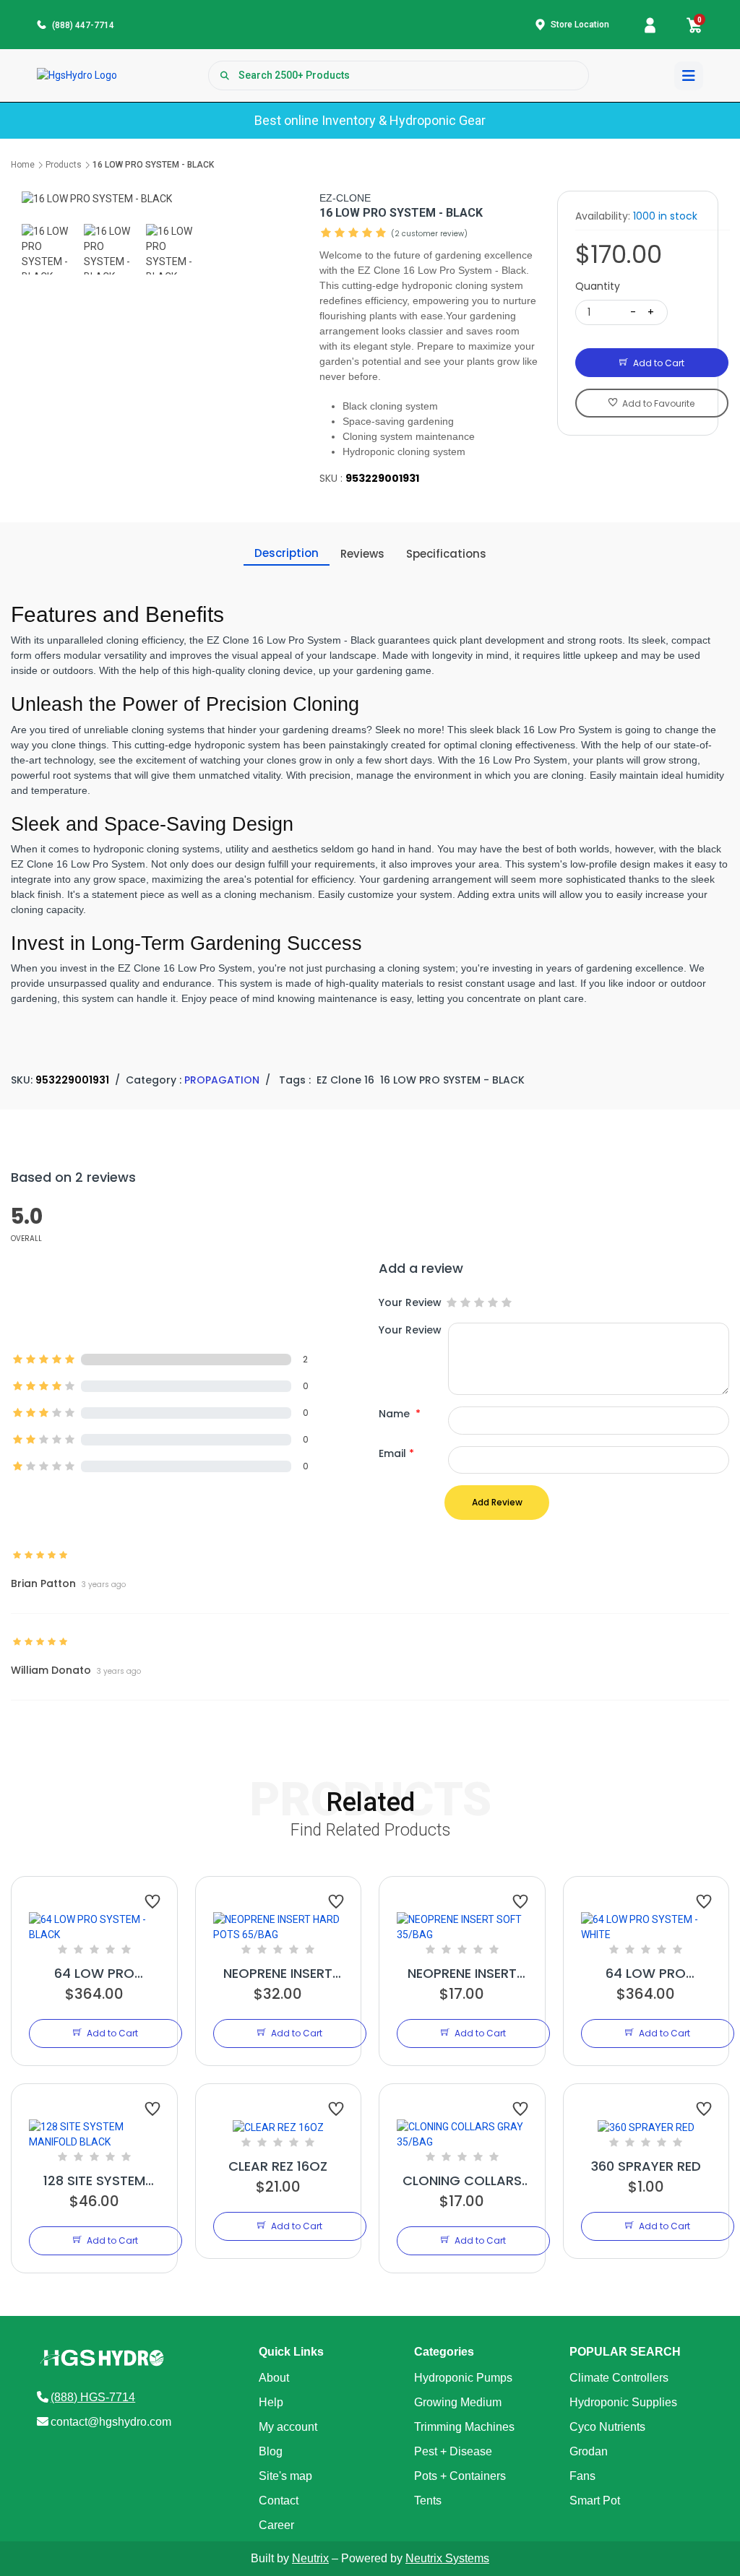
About (274, 2378)
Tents (428, 2501)
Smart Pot (595, 2501)
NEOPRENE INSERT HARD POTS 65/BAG (278, 1974)
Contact (279, 2501)
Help (271, 2402)
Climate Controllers (619, 2378)
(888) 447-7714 (83, 25)
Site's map (285, 2476)
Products (64, 165)
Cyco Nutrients (607, 2427)
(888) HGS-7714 (93, 2397)
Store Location (580, 25)
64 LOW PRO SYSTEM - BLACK (94, 1974)
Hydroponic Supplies (623, 2402)
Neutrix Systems (447, 2558)
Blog (271, 2451)
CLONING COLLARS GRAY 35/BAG (462, 2181)
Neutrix (310, 2558)
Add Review (497, 1502)
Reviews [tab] (362, 554)
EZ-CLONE (345, 198)
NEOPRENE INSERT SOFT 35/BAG (462, 1974)
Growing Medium (458, 2402)
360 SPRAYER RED (646, 2166)
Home (23, 165)
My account (288, 2427)
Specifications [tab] (446, 554)
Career (276, 2525)
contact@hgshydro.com (111, 2422)
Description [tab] (287, 553)
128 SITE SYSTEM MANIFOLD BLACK (94, 2181)
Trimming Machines (464, 2427)
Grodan (589, 2451)
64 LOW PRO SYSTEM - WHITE (646, 1974)
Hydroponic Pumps (463, 2378)
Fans (582, 2476)
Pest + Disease (453, 2451)
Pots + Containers (460, 2476)
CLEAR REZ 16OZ (278, 2166)
